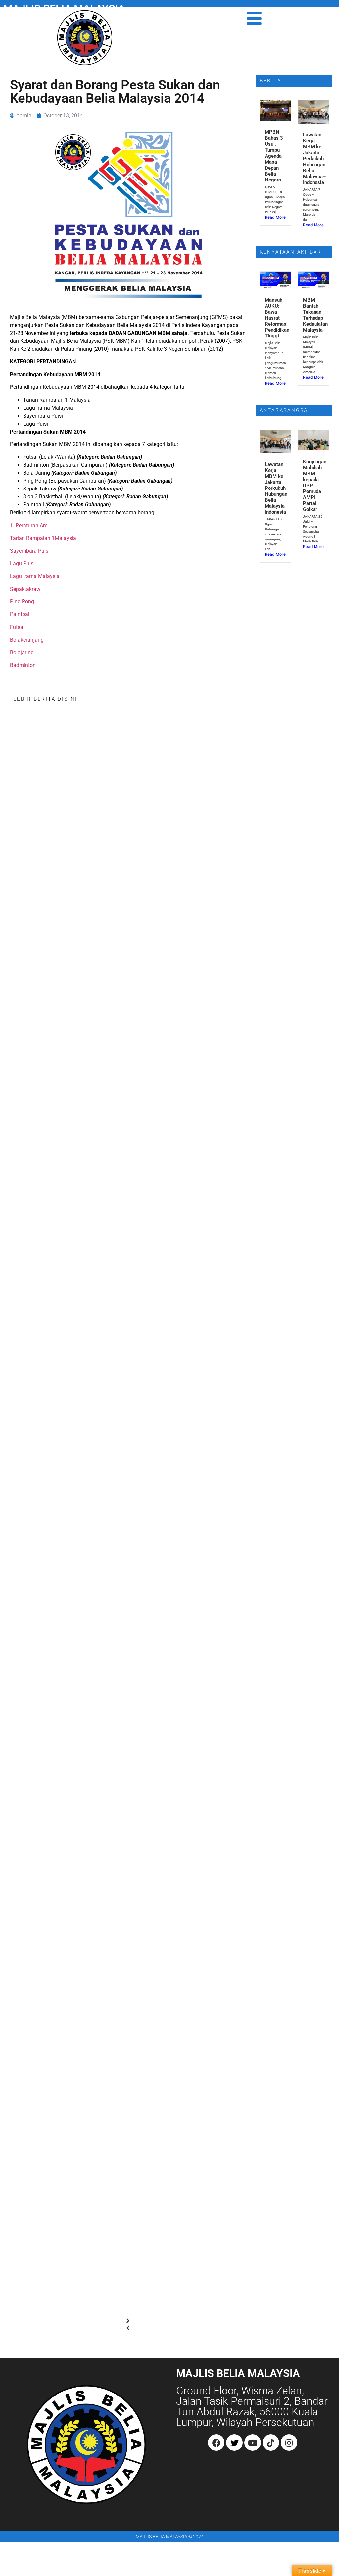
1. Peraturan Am (29, 525)
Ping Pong (22, 602)
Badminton (23, 665)
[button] (128, 2321)
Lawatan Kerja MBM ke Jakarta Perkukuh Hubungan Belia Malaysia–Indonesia (315, 159)
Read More (275, 217)
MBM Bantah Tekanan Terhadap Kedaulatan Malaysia (315, 315)
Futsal (17, 627)
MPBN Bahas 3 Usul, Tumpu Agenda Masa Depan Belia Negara (274, 156)
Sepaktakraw (25, 589)
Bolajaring (22, 653)
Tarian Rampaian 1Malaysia (43, 538)
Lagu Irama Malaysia (35, 576)
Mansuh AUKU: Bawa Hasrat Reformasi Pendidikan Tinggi (277, 318)
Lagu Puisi (22, 564)
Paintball (20, 614)
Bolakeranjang (27, 640)
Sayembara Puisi (30, 551)
